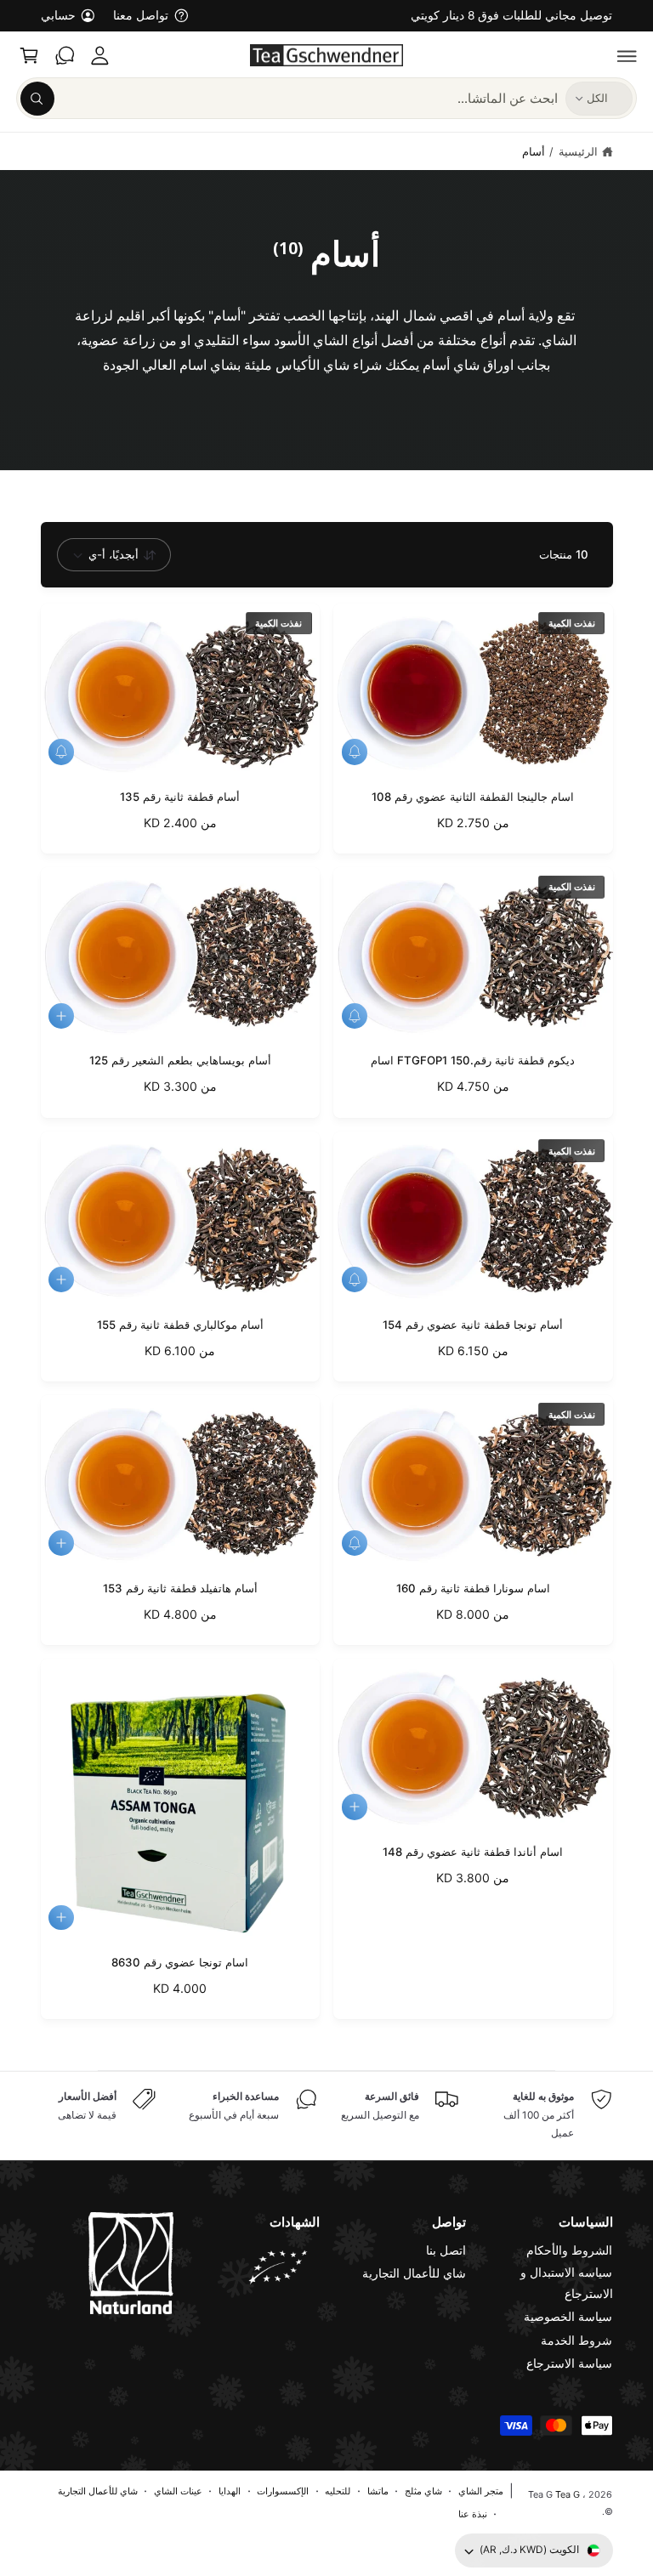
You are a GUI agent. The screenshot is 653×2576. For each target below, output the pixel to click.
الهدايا (230, 2491)
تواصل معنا (141, 15)
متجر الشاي (481, 2491)
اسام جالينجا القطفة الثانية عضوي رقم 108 (473, 797)
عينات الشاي (178, 2491)
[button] (627, 55)
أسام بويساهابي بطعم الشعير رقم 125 (180, 1060)
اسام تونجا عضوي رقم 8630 (180, 1962)
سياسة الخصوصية (568, 2317)
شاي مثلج (423, 2491)
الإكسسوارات (283, 2491)
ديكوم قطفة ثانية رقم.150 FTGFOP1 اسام (473, 1060)
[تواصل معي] (65, 55)
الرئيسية (578, 152)
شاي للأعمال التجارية (414, 2273)
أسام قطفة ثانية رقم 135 (180, 797)
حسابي (58, 15)
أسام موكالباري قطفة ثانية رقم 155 (180, 1325)
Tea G (568, 2494)
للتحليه (338, 2491)
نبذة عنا (473, 2514)
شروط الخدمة (576, 2341)
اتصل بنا (446, 2250)
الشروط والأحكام (569, 2250)
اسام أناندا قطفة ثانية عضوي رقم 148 (473, 1852)
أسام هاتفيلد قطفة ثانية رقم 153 (180, 1588)
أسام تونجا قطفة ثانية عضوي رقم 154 (473, 1325)
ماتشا (378, 2491)
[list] (327, 2116)
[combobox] (289, 98)
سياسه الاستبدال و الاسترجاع (566, 2283)
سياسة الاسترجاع (569, 2363)
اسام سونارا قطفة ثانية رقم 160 (473, 1588)
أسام (534, 152)
